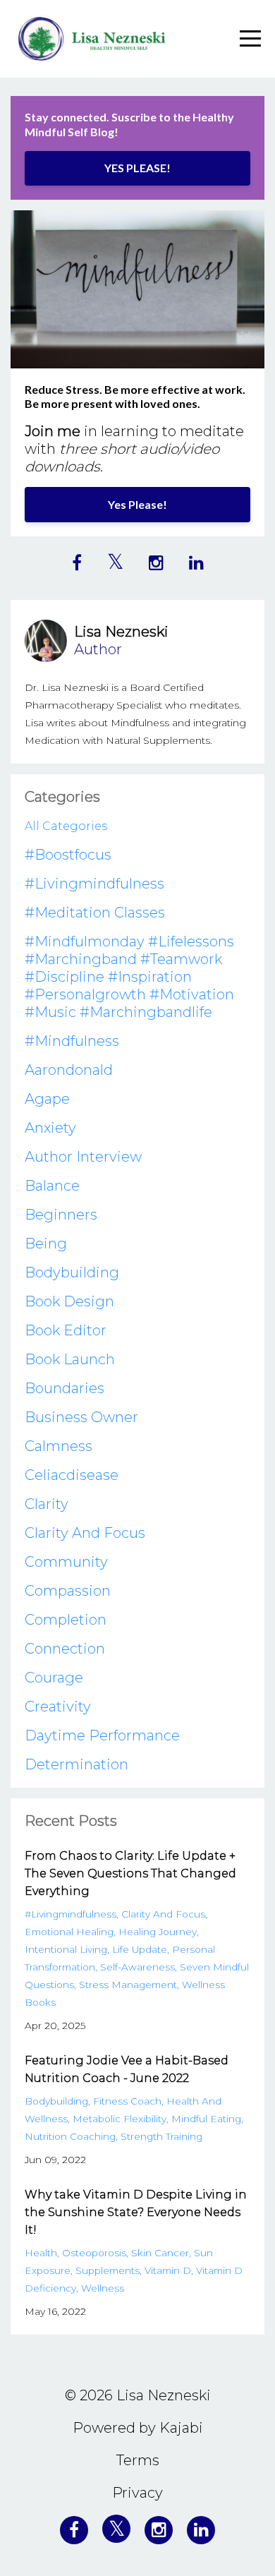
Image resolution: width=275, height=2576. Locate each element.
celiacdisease (72, 1475)
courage (54, 1678)
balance (52, 1186)
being (46, 1244)
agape (47, 1099)
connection (65, 1649)
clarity (47, 1504)
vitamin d (168, 2270)
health (41, 2253)
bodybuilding (72, 1272)
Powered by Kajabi (138, 2428)
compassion (68, 1591)
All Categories (66, 826)
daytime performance (102, 1735)
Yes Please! (137, 504)
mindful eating (206, 2119)
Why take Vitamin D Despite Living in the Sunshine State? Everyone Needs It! (136, 2212)
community (66, 1562)
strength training (161, 2136)
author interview (83, 1157)
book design (69, 1301)
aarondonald (69, 1070)
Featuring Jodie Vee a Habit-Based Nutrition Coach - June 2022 (127, 2069)
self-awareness (137, 1967)
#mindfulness (72, 1041)
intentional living (66, 1949)
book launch (70, 1359)
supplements (108, 2270)
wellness (103, 2288)
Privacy (137, 2493)
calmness (59, 1446)
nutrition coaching (70, 2136)
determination (77, 1764)
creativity (58, 1707)
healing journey (158, 1932)
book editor (66, 1330)
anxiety (50, 1128)
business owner (81, 1417)
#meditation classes (95, 913)
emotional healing (69, 1932)
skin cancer (160, 2253)
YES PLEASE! (137, 168)
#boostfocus (68, 855)
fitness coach (127, 2101)
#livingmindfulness (94, 884)
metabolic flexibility (120, 2119)
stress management (128, 1985)
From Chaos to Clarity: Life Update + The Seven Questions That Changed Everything (130, 1873)
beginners (61, 1215)
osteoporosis (94, 2253)
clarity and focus (85, 1533)
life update (140, 1949)
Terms (138, 2460)
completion (66, 1620)
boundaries (65, 1388)
